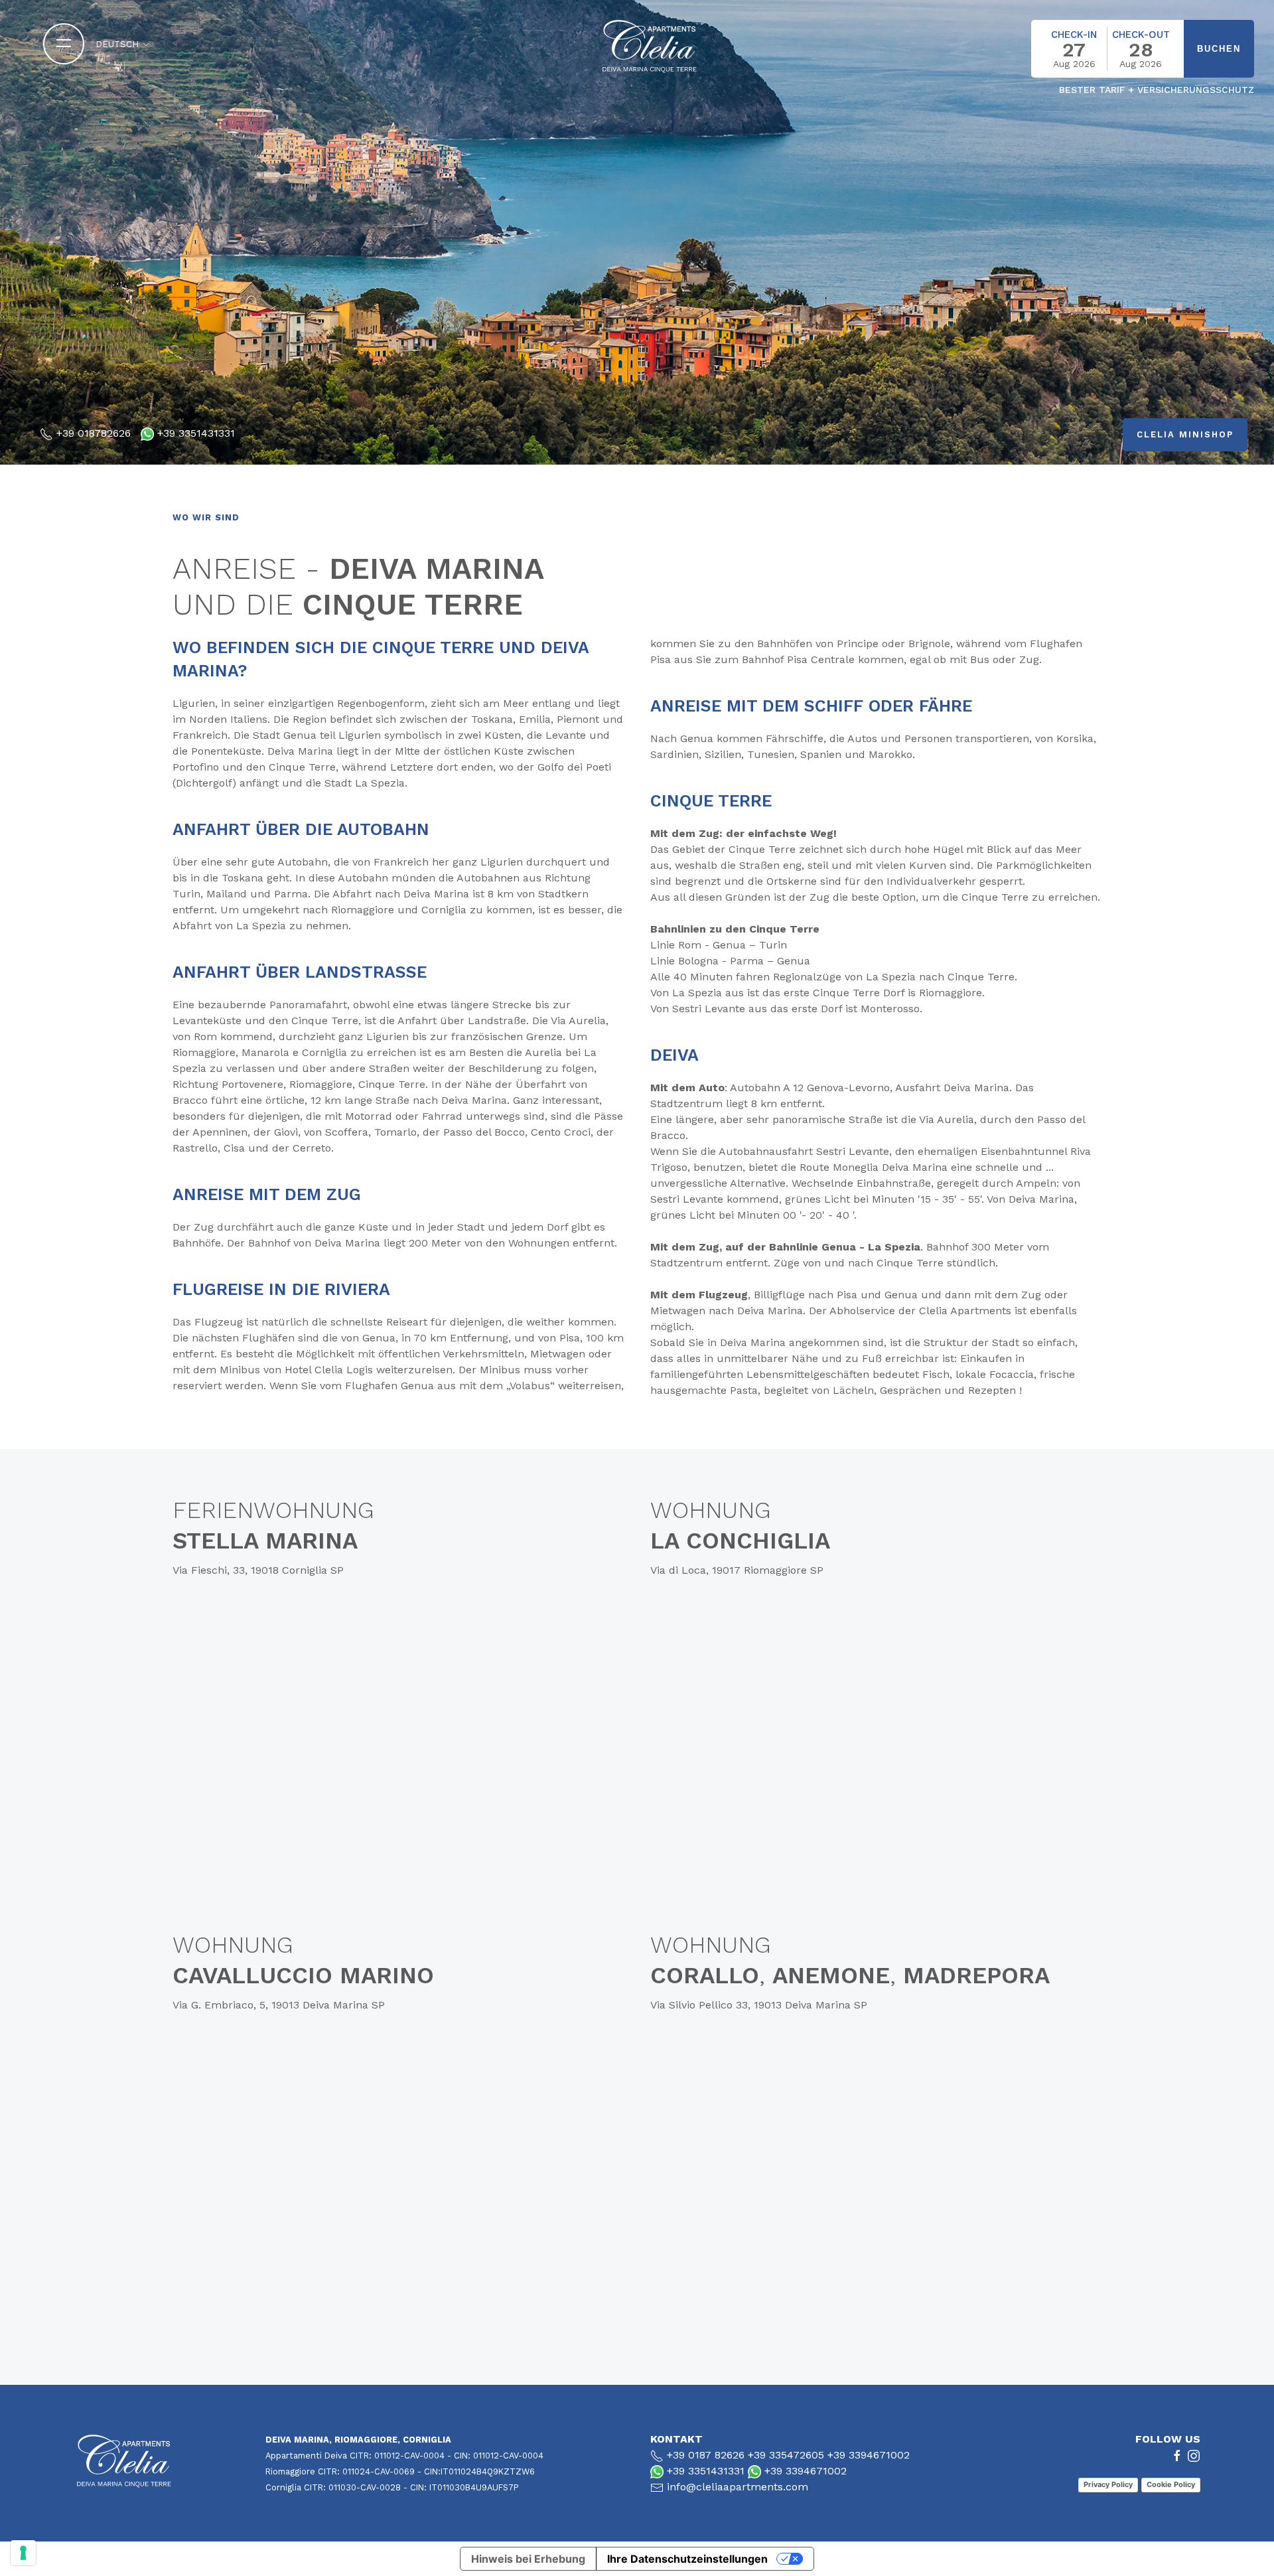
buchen (1219, 49)
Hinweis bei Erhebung (528, 2559)
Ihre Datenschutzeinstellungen (687, 2559)
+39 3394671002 (869, 2455)
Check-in (1074, 35)
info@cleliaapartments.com (738, 2487)
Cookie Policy (1171, 2484)
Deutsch (118, 44)
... (1084, 78)
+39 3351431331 (196, 433)
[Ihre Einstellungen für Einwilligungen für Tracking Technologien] (23, 2553)
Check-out (1141, 35)
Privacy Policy (1108, 2484)
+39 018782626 (94, 433)
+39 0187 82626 (706, 2455)
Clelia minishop (1185, 434)
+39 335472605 (786, 2455)
